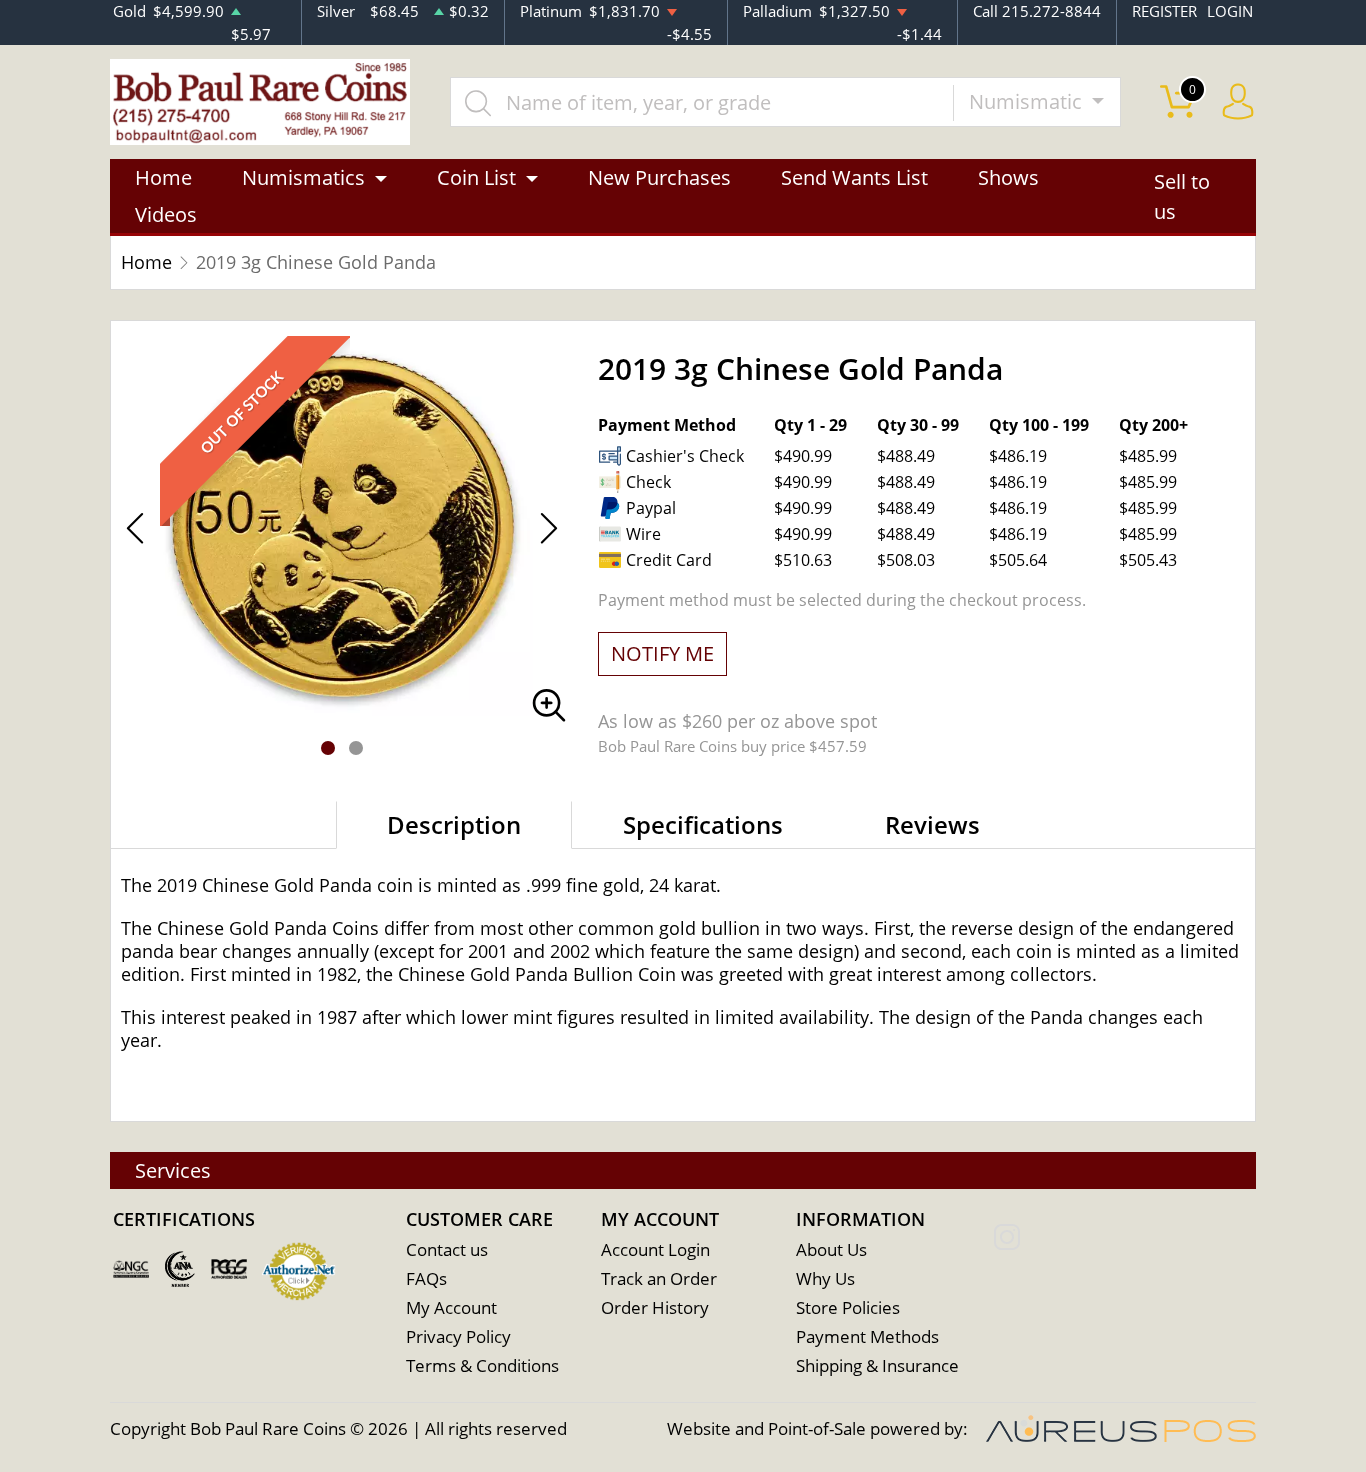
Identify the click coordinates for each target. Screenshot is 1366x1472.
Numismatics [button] (303, 177)
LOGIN (1230, 11)
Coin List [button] (476, 177)
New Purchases (659, 177)
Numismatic (1028, 101)
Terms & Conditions (482, 1365)
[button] (328, 748)
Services (173, 1170)
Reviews (932, 824)
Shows (1008, 177)
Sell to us (1182, 196)
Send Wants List (854, 177)
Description (454, 824)
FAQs (426, 1278)
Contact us (447, 1249)
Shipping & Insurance (877, 1365)
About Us (831, 1249)
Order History (655, 1307)
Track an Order (659, 1278)
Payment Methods (867, 1336)
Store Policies (848, 1307)
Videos (166, 214)
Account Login (655, 1249)
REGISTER (1164, 11)
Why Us (825, 1278)
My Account (451, 1307)
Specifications (703, 824)
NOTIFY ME (662, 653)
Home (163, 177)
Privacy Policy (458, 1336)
